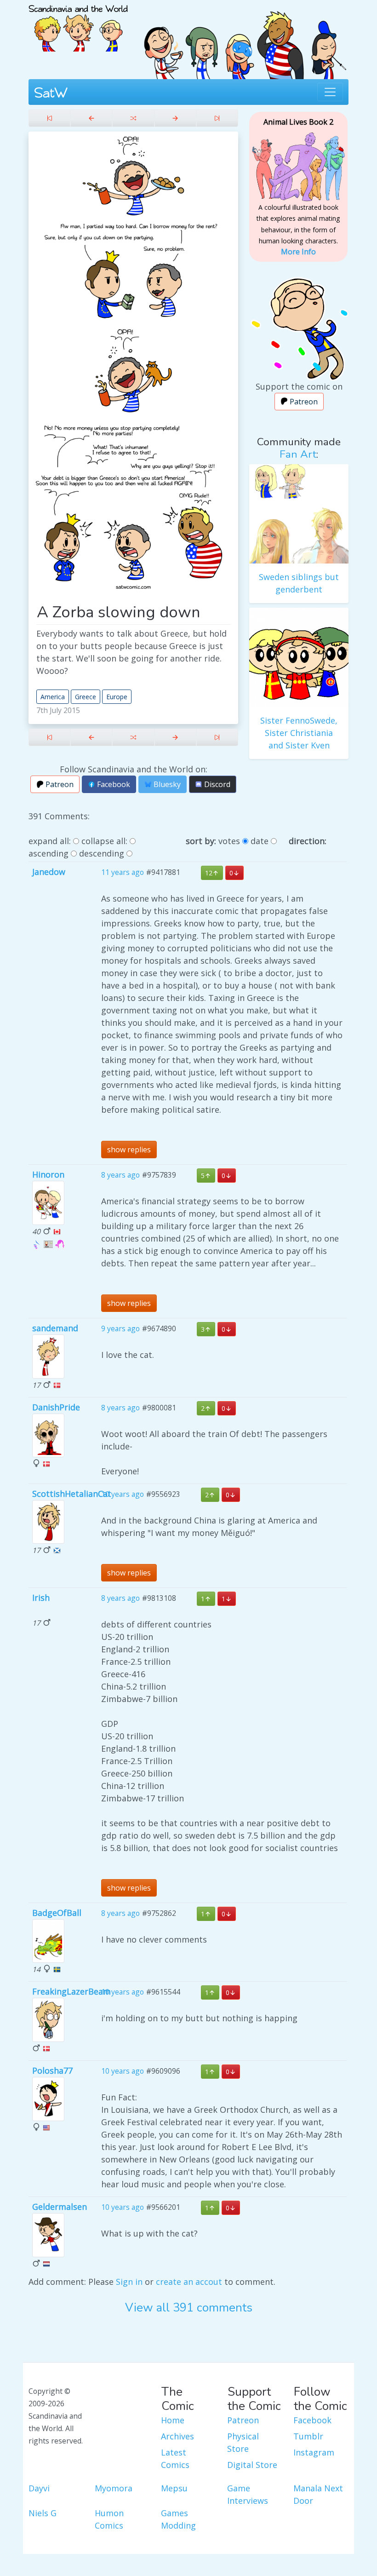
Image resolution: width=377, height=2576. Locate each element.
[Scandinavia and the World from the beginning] (49, 118)
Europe (117, 697)
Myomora (114, 2488)
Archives (177, 2436)
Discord (216, 784)
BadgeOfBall (57, 1913)
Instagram (314, 2452)
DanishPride (56, 1407)
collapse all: (104, 841)
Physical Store (243, 2442)
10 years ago (123, 1494)
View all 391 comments (189, 2308)
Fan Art (298, 454)
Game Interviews (248, 2494)
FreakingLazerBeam (71, 1991)
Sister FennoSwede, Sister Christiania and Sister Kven (299, 733)
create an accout (189, 2282)
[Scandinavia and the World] (78, 24)
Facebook (113, 784)
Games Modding (178, 2519)
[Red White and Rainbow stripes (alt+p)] (91, 118)
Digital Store (252, 2465)
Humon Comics (109, 2519)
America (53, 697)
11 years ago (123, 872)
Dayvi (39, 2488)
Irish (41, 1598)
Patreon (59, 784)
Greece (86, 697)
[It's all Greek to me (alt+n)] (175, 118)
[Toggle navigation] (330, 92)
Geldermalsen (60, 2207)
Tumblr (308, 2436)
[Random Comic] (133, 118)
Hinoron (48, 1174)
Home (173, 2420)
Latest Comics (175, 2458)
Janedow (49, 872)
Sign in (129, 2282)
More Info (298, 252)
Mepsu (174, 2488)
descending (102, 853)
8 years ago (120, 1175)
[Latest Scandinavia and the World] (217, 118)
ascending (49, 853)
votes (229, 841)
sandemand (55, 1328)
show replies (129, 1150)
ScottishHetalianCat (72, 1494)
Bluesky (166, 784)
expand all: (50, 841)
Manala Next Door (318, 2494)
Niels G (43, 2513)
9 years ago (120, 1328)
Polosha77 (52, 2070)
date (260, 841)
